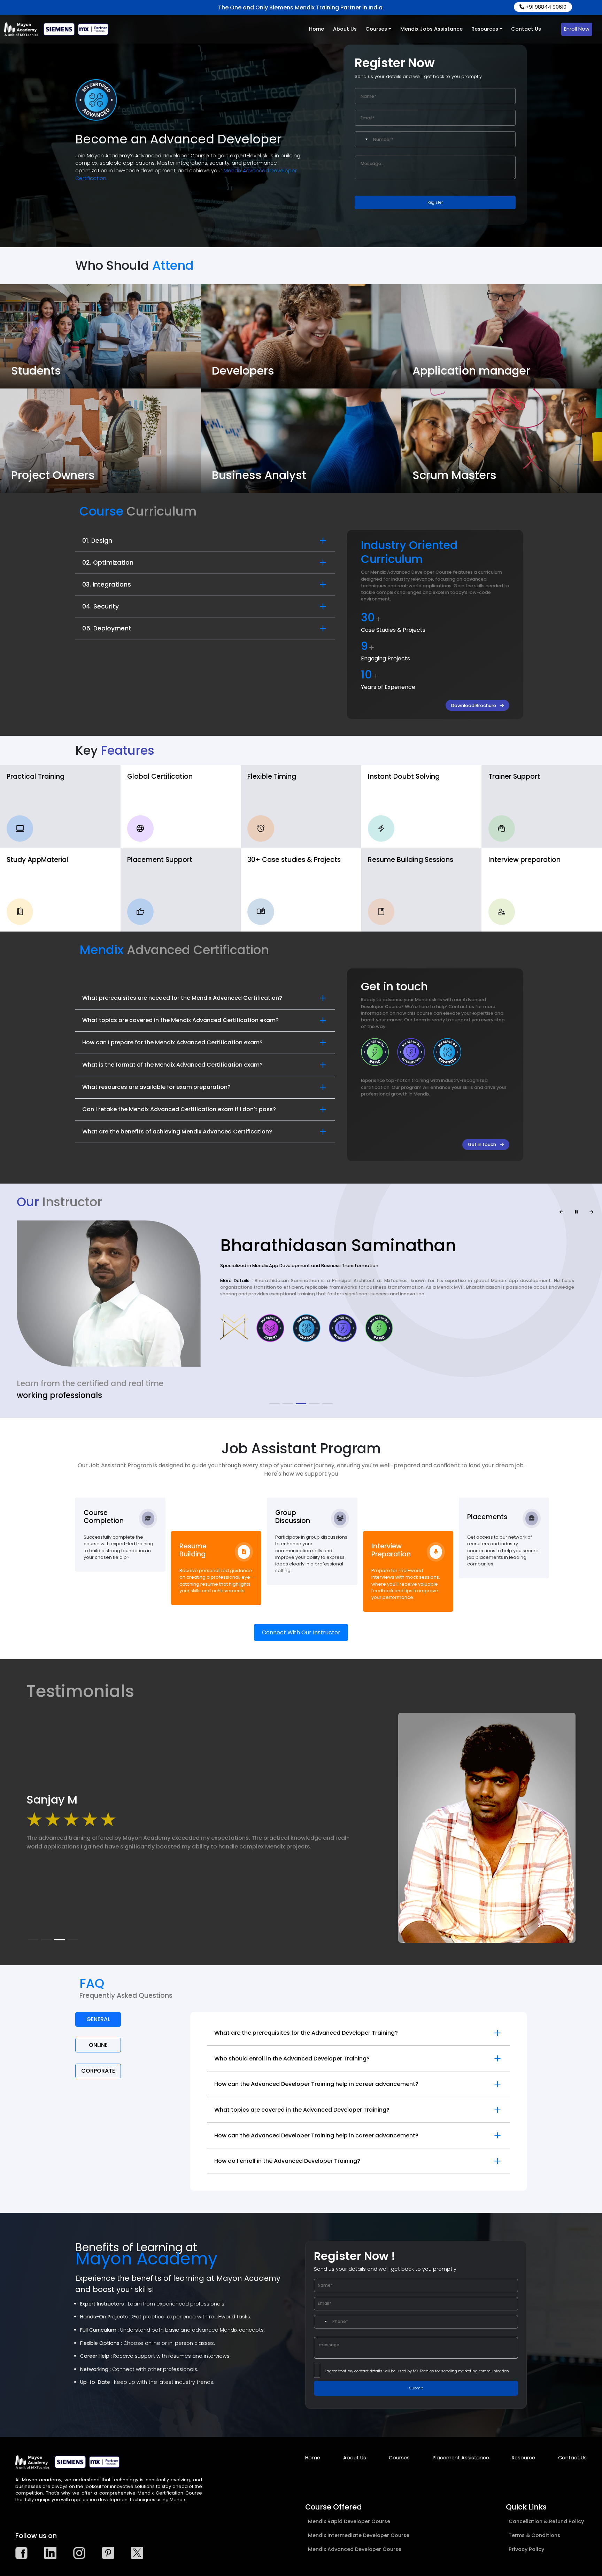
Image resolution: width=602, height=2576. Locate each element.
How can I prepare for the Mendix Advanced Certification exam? (172, 1042)
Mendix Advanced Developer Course (355, 2549)
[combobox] (363, 139)
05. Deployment (107, 628)
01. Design (97, 541)
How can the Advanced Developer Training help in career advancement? (316, 2084)
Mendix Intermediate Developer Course (359, 2535)
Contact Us (526, 29)
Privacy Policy (526, 2549)
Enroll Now (577, 29)
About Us (345, 29)
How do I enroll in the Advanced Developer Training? (287, 2161)
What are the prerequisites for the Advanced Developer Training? (306, 2033)
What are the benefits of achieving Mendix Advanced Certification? (177, 1132)
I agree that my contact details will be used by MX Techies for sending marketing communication (417, 2371)
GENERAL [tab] (98, 2019)
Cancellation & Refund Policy (546, 2521)
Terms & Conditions (534, 2535)
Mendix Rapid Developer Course (349, 2521)
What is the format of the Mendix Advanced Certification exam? (172, 1065)
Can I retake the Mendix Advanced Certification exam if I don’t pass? (179, 1109)
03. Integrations (107, 584)
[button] (275, 1404)
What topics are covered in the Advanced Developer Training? (302, 2110)
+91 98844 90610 (545, 7)
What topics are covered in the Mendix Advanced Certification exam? (180, 1020)
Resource (523, 2458)
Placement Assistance (461, 2458)
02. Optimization (108, 563)
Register (435, 202)
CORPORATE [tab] (98, 2071)
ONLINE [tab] (98, 2045)
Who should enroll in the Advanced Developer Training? (292, 2059)
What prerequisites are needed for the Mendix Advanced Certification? (182, 998)
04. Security (101, 606)
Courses (376, 29)
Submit (416, 2388)
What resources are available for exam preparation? (156, 1087)
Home (317, 29)
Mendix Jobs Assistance (431, 29)
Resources (485, 29)
